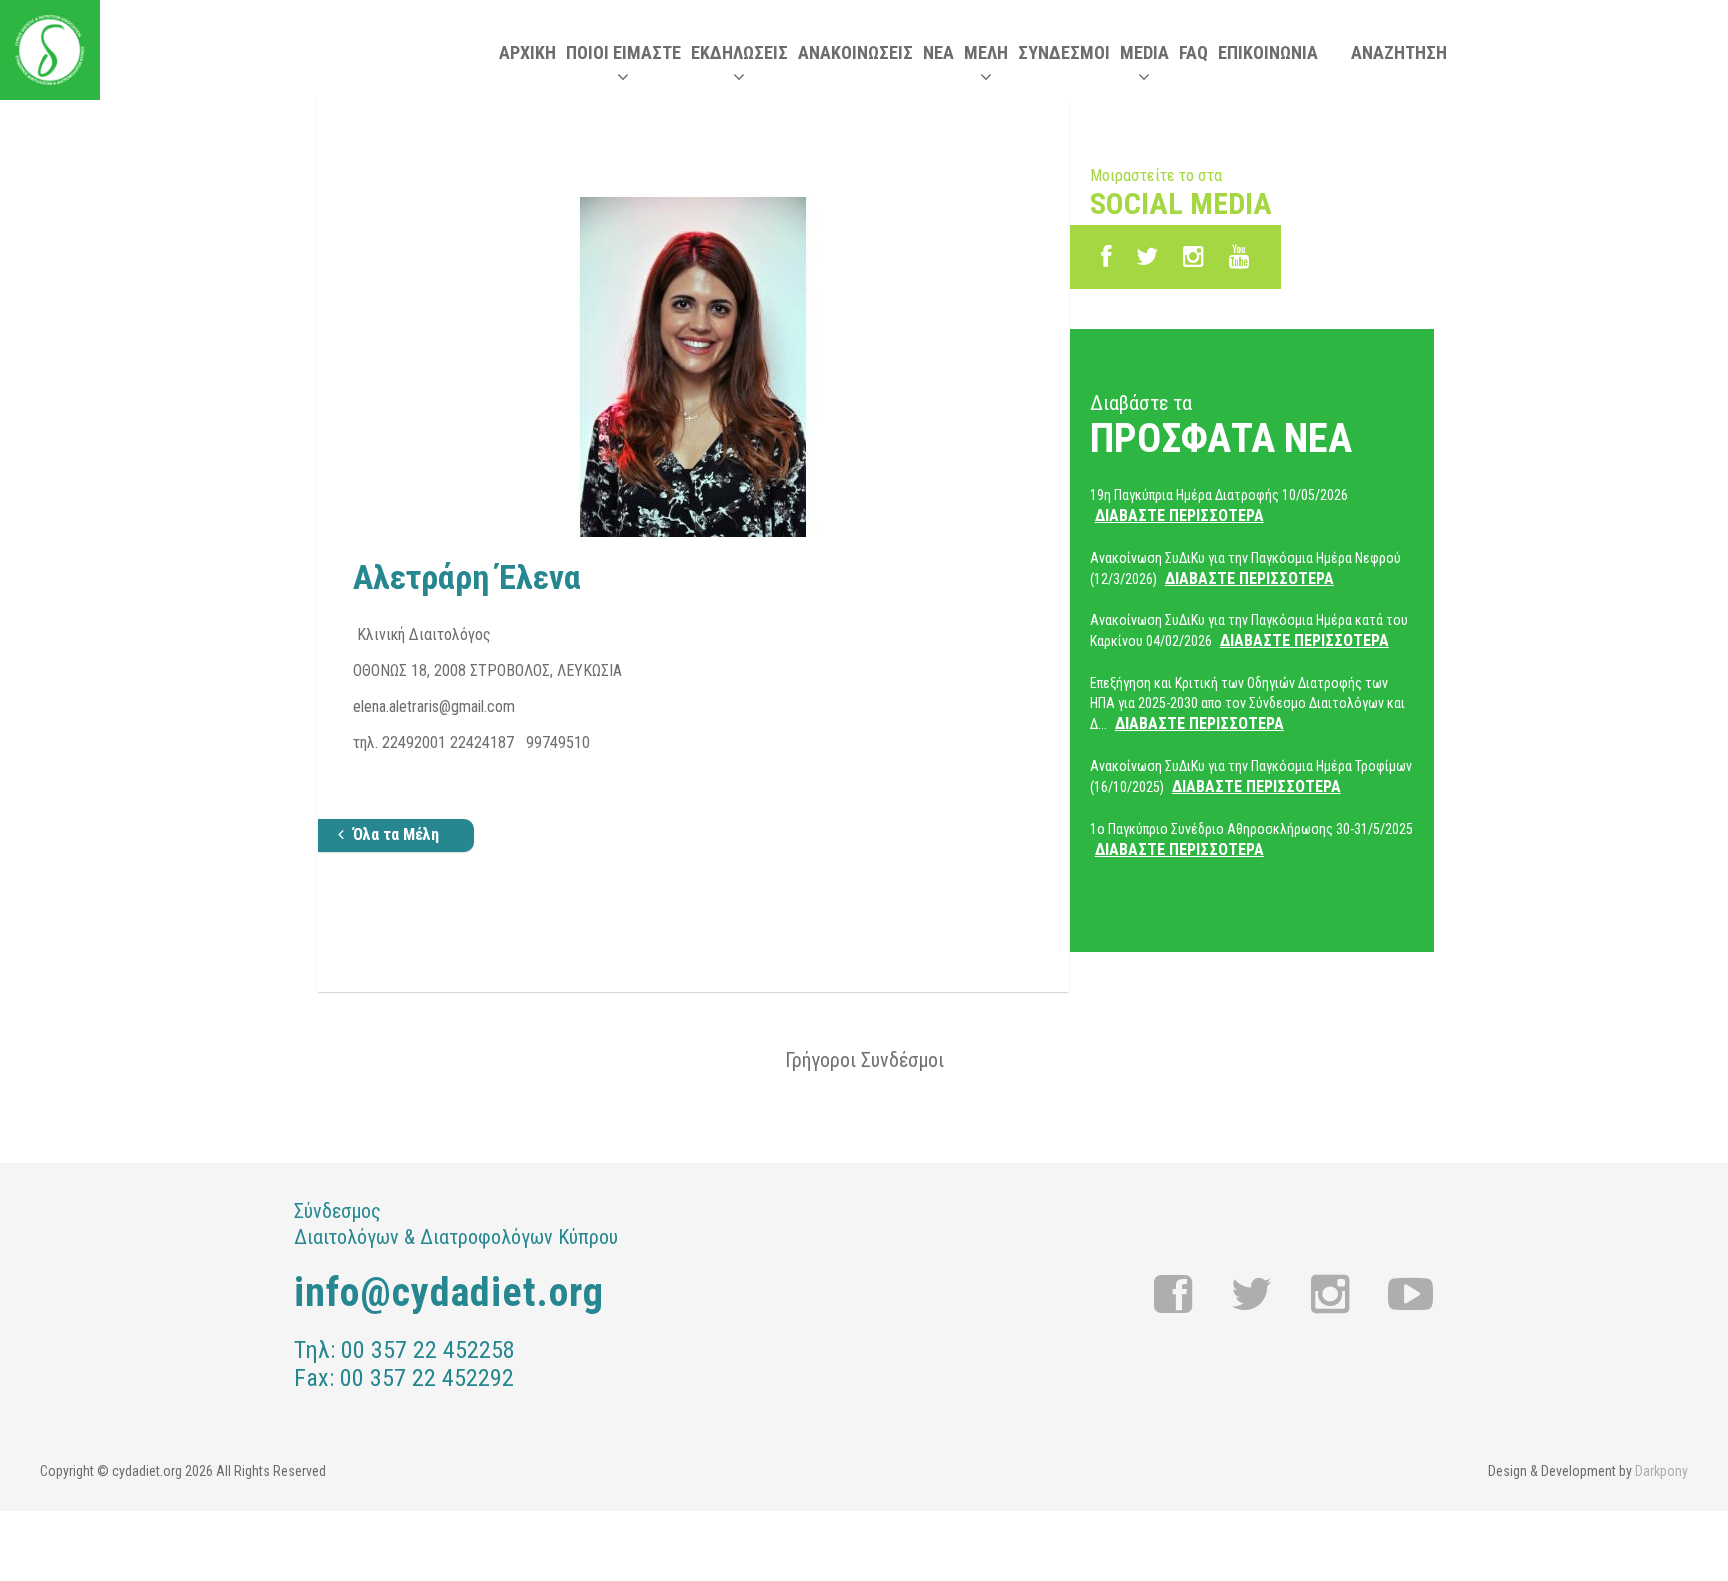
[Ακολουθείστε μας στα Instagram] (1193, 257)
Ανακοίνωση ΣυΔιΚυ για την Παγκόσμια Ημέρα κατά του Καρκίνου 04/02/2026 (1249, 631)
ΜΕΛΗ (986, 52)
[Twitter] (1147, 257)
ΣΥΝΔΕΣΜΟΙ (1064, 52)
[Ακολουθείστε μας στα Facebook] (1173, 1295)
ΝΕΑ (938, 52)
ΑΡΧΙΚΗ (527, 52)
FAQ (1193, 52)
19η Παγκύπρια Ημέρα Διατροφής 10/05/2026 (1219, 506)
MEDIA (1144, 52)
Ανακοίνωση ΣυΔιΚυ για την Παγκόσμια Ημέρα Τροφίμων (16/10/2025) (1251, 777)
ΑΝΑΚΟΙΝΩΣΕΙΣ (855, 52)
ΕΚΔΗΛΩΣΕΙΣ (739, 52)
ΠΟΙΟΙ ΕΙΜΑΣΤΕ (623, 52)
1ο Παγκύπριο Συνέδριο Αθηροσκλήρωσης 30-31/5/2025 (1251, 840)
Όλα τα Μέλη (396, 834)
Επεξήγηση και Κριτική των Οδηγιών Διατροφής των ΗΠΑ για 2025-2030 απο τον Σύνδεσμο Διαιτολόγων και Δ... (1247, 704)
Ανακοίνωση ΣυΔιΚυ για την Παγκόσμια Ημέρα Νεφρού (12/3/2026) (1245, 569)
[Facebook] (1106, 257)
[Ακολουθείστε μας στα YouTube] (1239, 257)
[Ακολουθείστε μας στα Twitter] (1252, 1295)
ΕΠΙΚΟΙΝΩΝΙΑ (1268, 52)
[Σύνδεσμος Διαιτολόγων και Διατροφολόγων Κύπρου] (50, 50)
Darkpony (1661, 1471)
